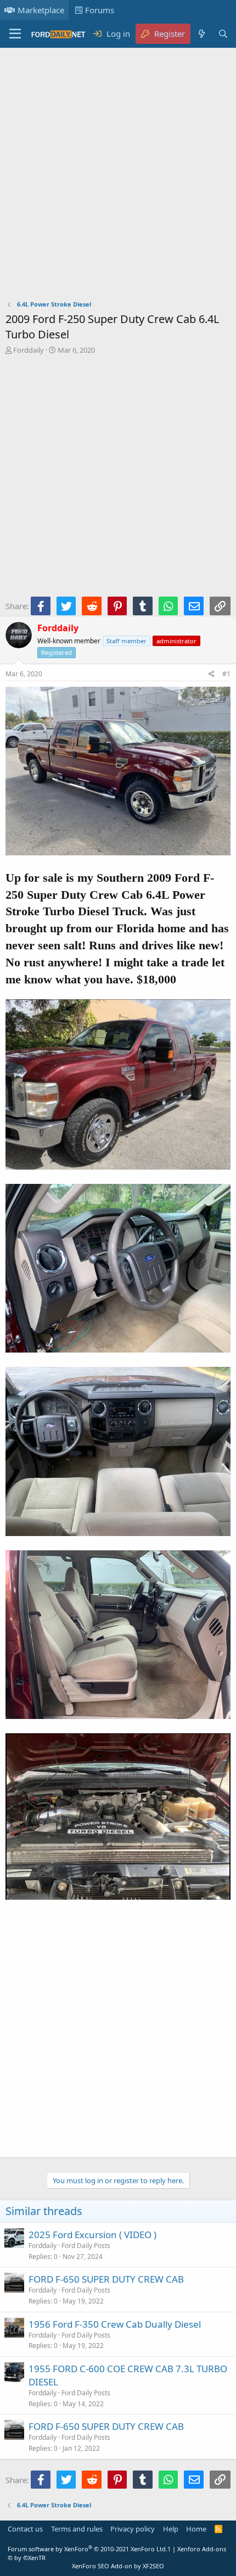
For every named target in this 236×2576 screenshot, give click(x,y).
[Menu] (15, 34)
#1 (226, 674)
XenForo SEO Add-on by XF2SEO (118, 2566)
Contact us (25, 2529)
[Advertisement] (118, 176)
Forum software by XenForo (88, 2549)
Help (171, 2529)
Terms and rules (77, 2529)
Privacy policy (133, 2529)
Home (196, 2529)
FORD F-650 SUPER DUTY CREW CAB (106, 2279)
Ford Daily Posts (86, 2246)
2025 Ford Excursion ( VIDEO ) (92, 2235)
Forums (100, 10)
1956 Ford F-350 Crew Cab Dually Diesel (115, 2324)
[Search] (223, 34)
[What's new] (201, 34)
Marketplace (41, 10)
